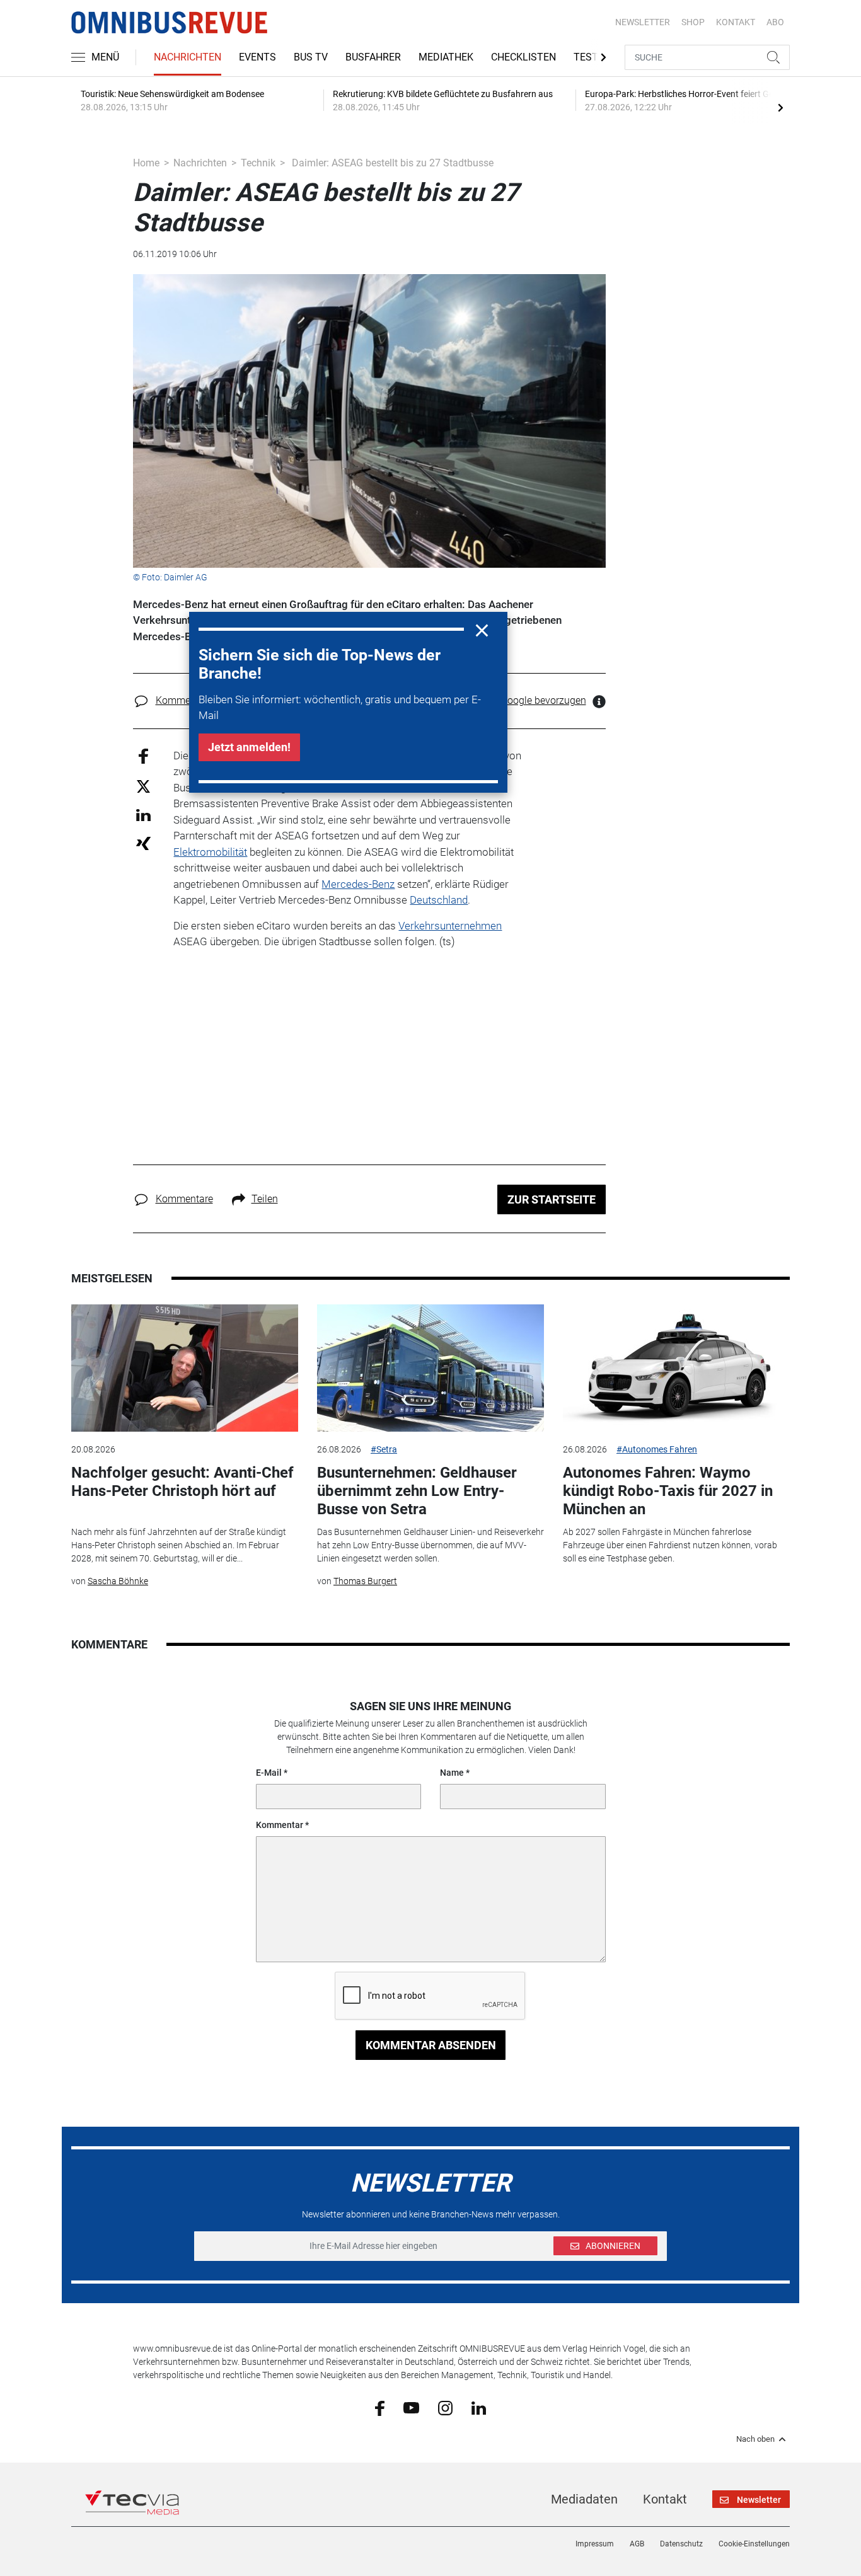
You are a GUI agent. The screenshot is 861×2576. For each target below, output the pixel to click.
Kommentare (184, 700)
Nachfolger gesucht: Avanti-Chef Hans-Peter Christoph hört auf (182, 1482)
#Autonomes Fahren (657, 1449)
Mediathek (446, 57)
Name (452, 1773)
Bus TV (311, 57)
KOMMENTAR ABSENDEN (431, 2045)
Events (257, 57)
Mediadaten (584, 2499)
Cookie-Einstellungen (754, 2544)
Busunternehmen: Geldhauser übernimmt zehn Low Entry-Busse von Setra (417, 1491)
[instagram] (445, 2407)
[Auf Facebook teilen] (143, 755)
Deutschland (439, 900)
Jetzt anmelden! (249, 747)
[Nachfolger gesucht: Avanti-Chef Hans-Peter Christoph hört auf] (185, 1368)
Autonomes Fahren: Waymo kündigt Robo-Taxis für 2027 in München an (668, 1491)
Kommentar (280, 1825)
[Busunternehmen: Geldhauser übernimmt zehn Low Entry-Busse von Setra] (430, 1368)
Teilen (265, 1199)
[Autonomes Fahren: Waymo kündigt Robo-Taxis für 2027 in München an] (676, 1368)
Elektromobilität (210, 852)
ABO (775, 22)
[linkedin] (479, 2407)
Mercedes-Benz (358, 884)
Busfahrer (373, 57)
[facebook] (380, 2408)
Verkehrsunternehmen (450, 926)
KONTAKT (736, 22)
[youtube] (411, 2407)
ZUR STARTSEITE (552, 1199)
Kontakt (665, 2499)
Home (146, 163)
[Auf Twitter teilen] (143, 785)
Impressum (595, 2544)
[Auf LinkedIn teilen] (143, 814)
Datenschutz (681, 2544)
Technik (258, 163)
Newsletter (643, 22)
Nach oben (755, 2439)
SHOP (693, 22)
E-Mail (269, 1773)
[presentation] (780, 107)
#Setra (384, 1449)
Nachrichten (188, 57)
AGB (637, 2544)
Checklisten (523, 57)
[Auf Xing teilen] (143, 843)
